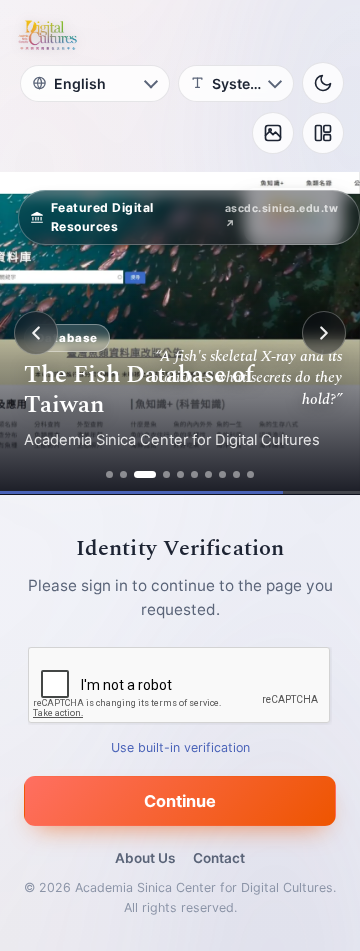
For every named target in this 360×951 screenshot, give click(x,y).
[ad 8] (222, 474)
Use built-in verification (180, 747)
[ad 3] (145, 474)
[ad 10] (250, 474)
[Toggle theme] (323, 83)
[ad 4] (166, 474)
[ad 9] (236, 474)
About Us (145, 858)
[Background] (273, 133)
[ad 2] (123, 474)
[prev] (36, 333)
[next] (324, 333)
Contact (219, 858)
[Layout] (323, 133)
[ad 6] (194, 474)
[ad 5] (180, 474)
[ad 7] (208, 474)
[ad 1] (109, 474)
